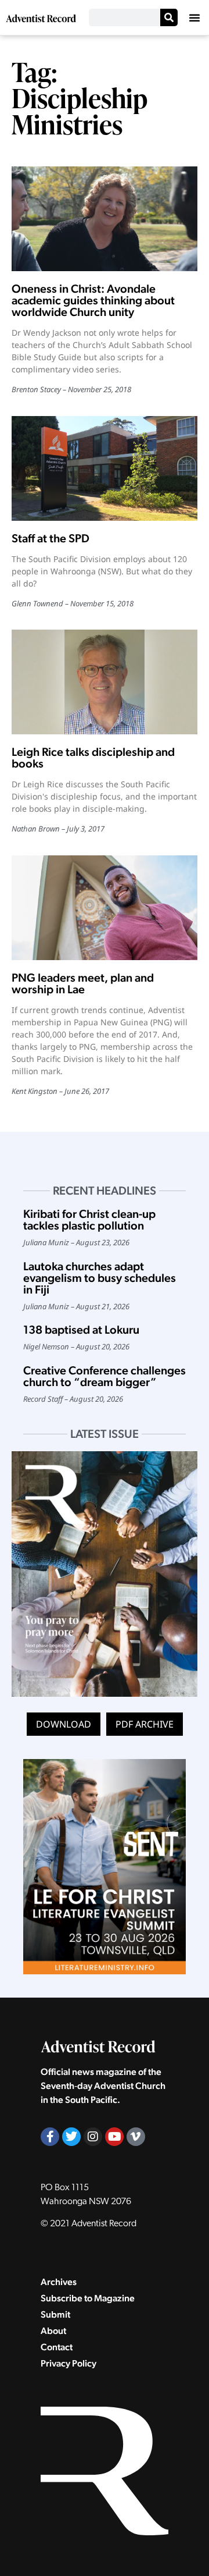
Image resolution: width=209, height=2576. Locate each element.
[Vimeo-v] (136, 2137)
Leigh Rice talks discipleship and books (93, 758)
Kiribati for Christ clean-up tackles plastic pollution (89, 1220)
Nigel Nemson (46, 1346)
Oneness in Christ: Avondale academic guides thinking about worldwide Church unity (93, 300)
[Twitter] (71, 2137)
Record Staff (43, 1399)
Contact (57, 2347)
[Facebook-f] (50, 2137)
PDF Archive (145, 1724)
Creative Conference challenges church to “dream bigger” (105, 1376)
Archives (59, 2282)
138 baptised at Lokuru (81, 1330)
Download (64, 1724)
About (53, 2331)
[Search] (169, 17)
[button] (194, 17)
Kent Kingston (35, 1091)
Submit (55, 2314)
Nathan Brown (36, 829)
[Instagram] (93, 2137)
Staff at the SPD (51, 538)
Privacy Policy (69, 2363)
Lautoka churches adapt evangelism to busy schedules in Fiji (100, 1278)
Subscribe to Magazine (88, 2298)
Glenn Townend (37, 603)
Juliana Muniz (46, 1242)
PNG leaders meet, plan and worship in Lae (83, 983)
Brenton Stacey (36, 389)
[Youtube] (114, 2137)
